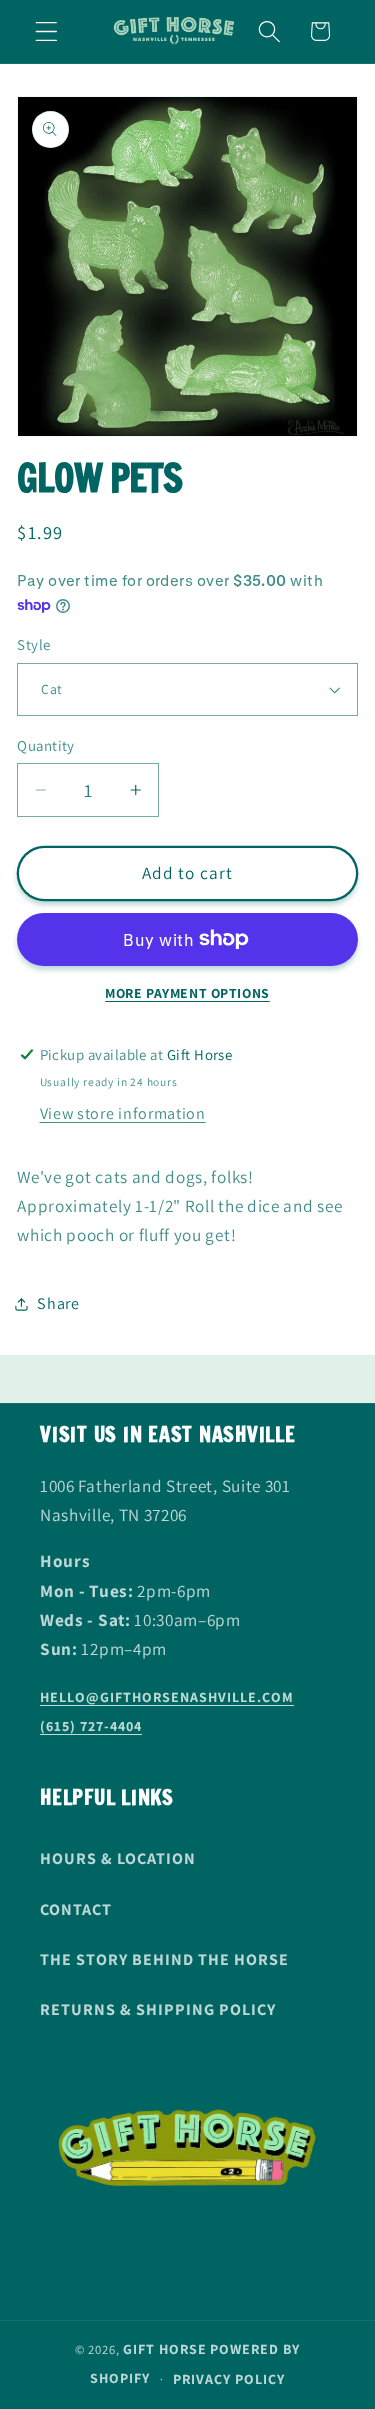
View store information (123, 1113)
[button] (46, 31)
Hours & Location (118, 1858)
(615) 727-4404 (91, 1726)
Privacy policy (229, 2379)
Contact (76, 1909)
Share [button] (58, 1303)
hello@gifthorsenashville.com (167, 1697)
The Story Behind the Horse (164, 1959)
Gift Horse (165, 2349)
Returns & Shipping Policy (158, 2009)
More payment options (187, 993)
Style (33, 644)
